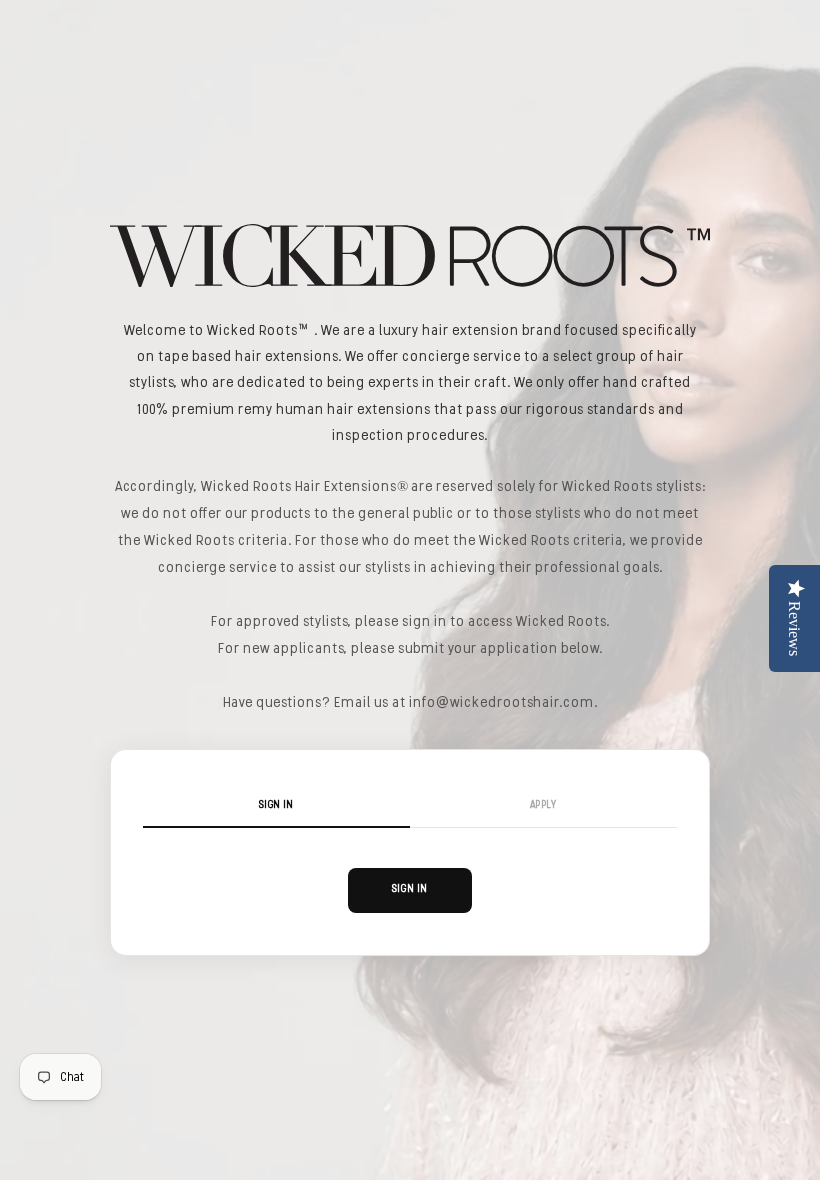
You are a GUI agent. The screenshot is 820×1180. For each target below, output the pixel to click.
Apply (544, 805)
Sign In (276, 805)
